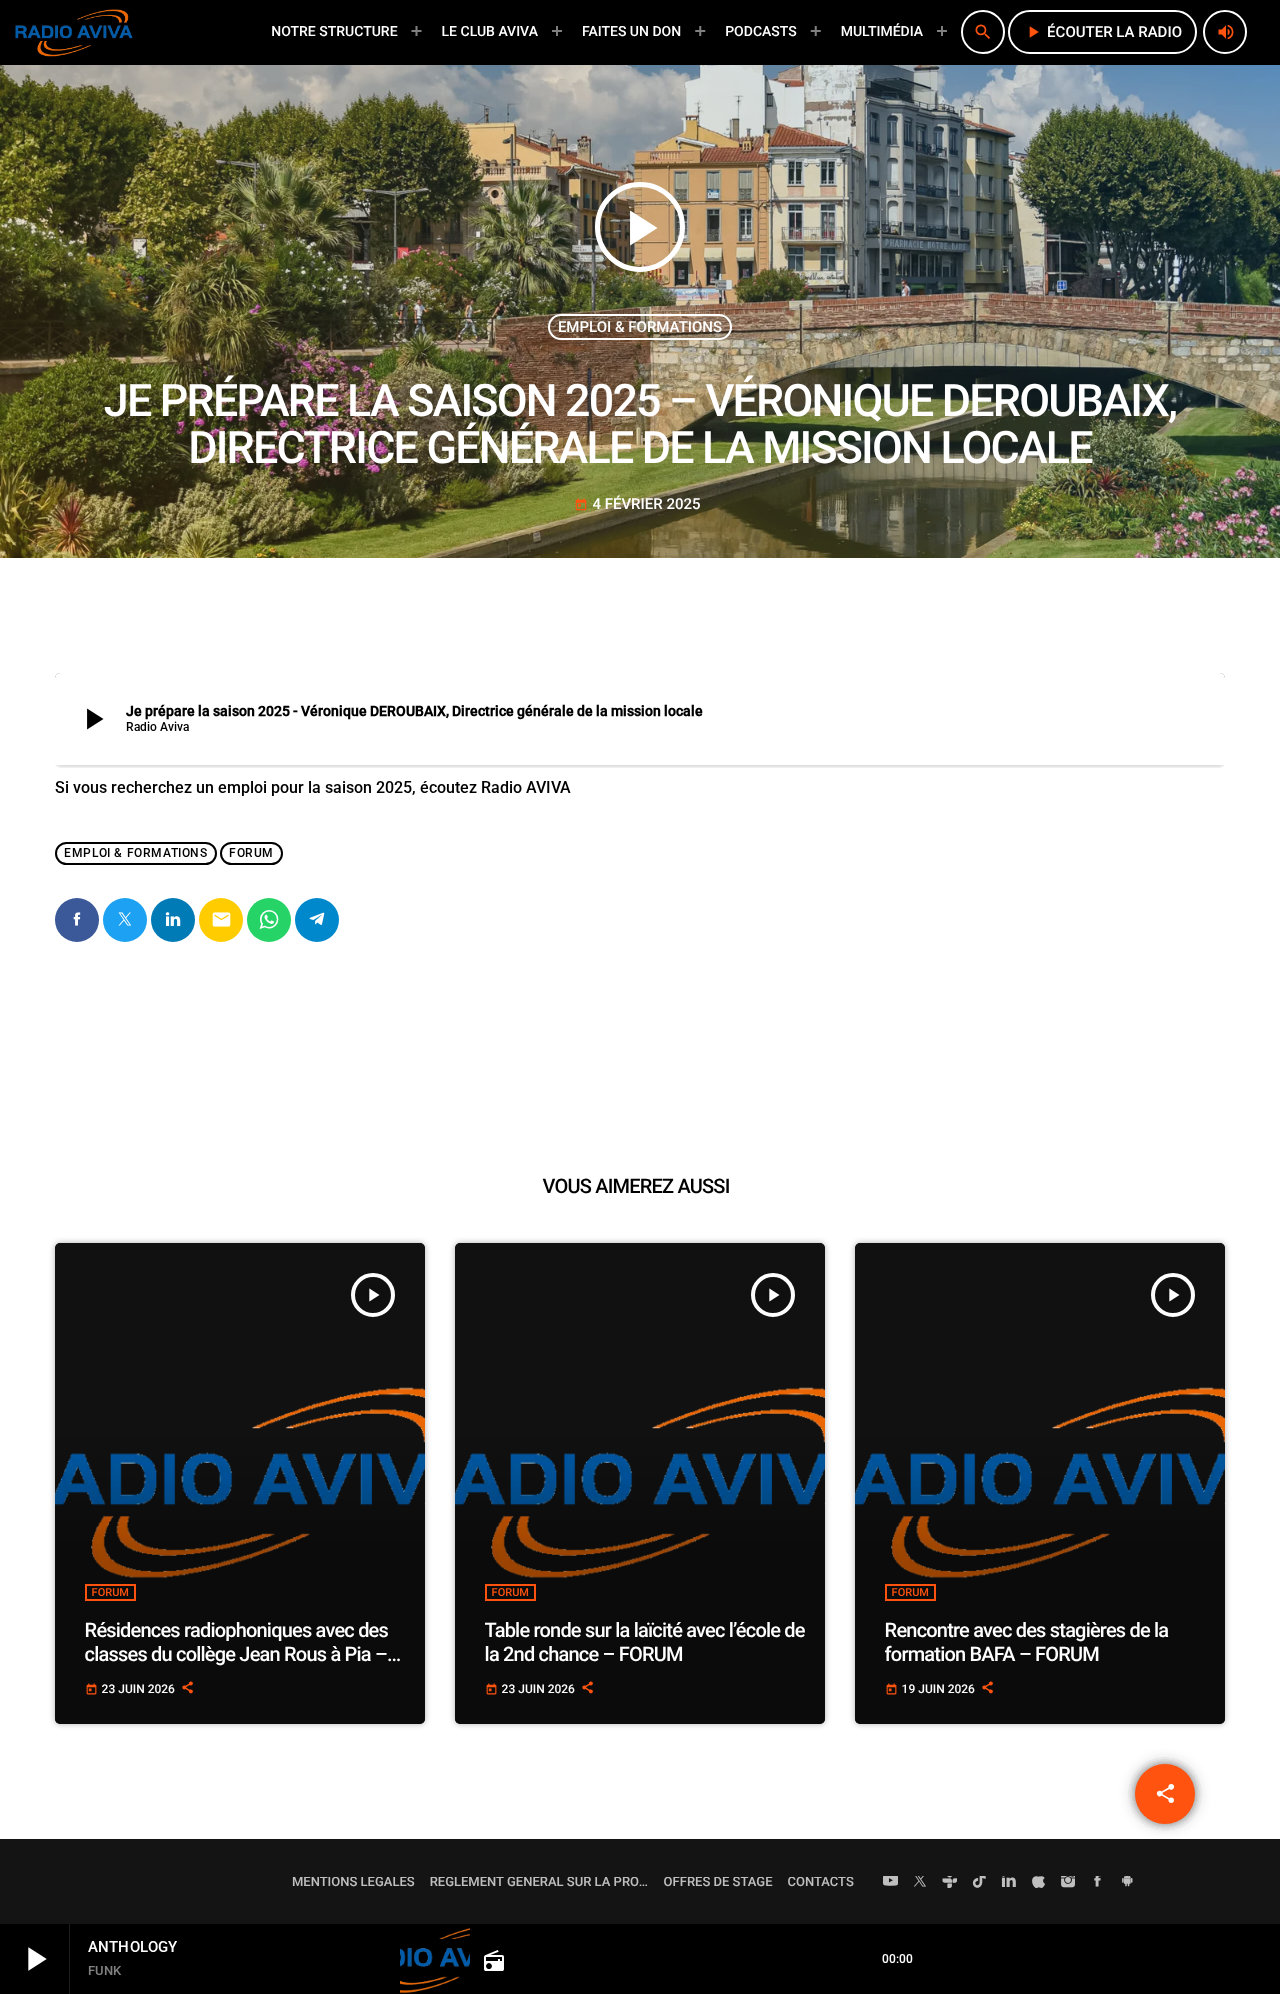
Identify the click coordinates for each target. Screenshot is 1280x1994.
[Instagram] (1068, 1883)
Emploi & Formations (640, 327)
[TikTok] (980, 1883)
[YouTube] (891, 1883)
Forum (251, 853)
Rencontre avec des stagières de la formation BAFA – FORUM (1027, 1642)
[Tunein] (950, 1883)
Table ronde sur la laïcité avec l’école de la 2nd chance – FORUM (645, 1642)
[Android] (1127, 1883)
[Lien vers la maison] (74, 32)
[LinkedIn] (1009, 1883)
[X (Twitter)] (920, 1883)
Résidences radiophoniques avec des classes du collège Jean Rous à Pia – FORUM (236, 1654)
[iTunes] (1039, 1883)
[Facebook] (1098, 1883)
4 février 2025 (637, 504)
